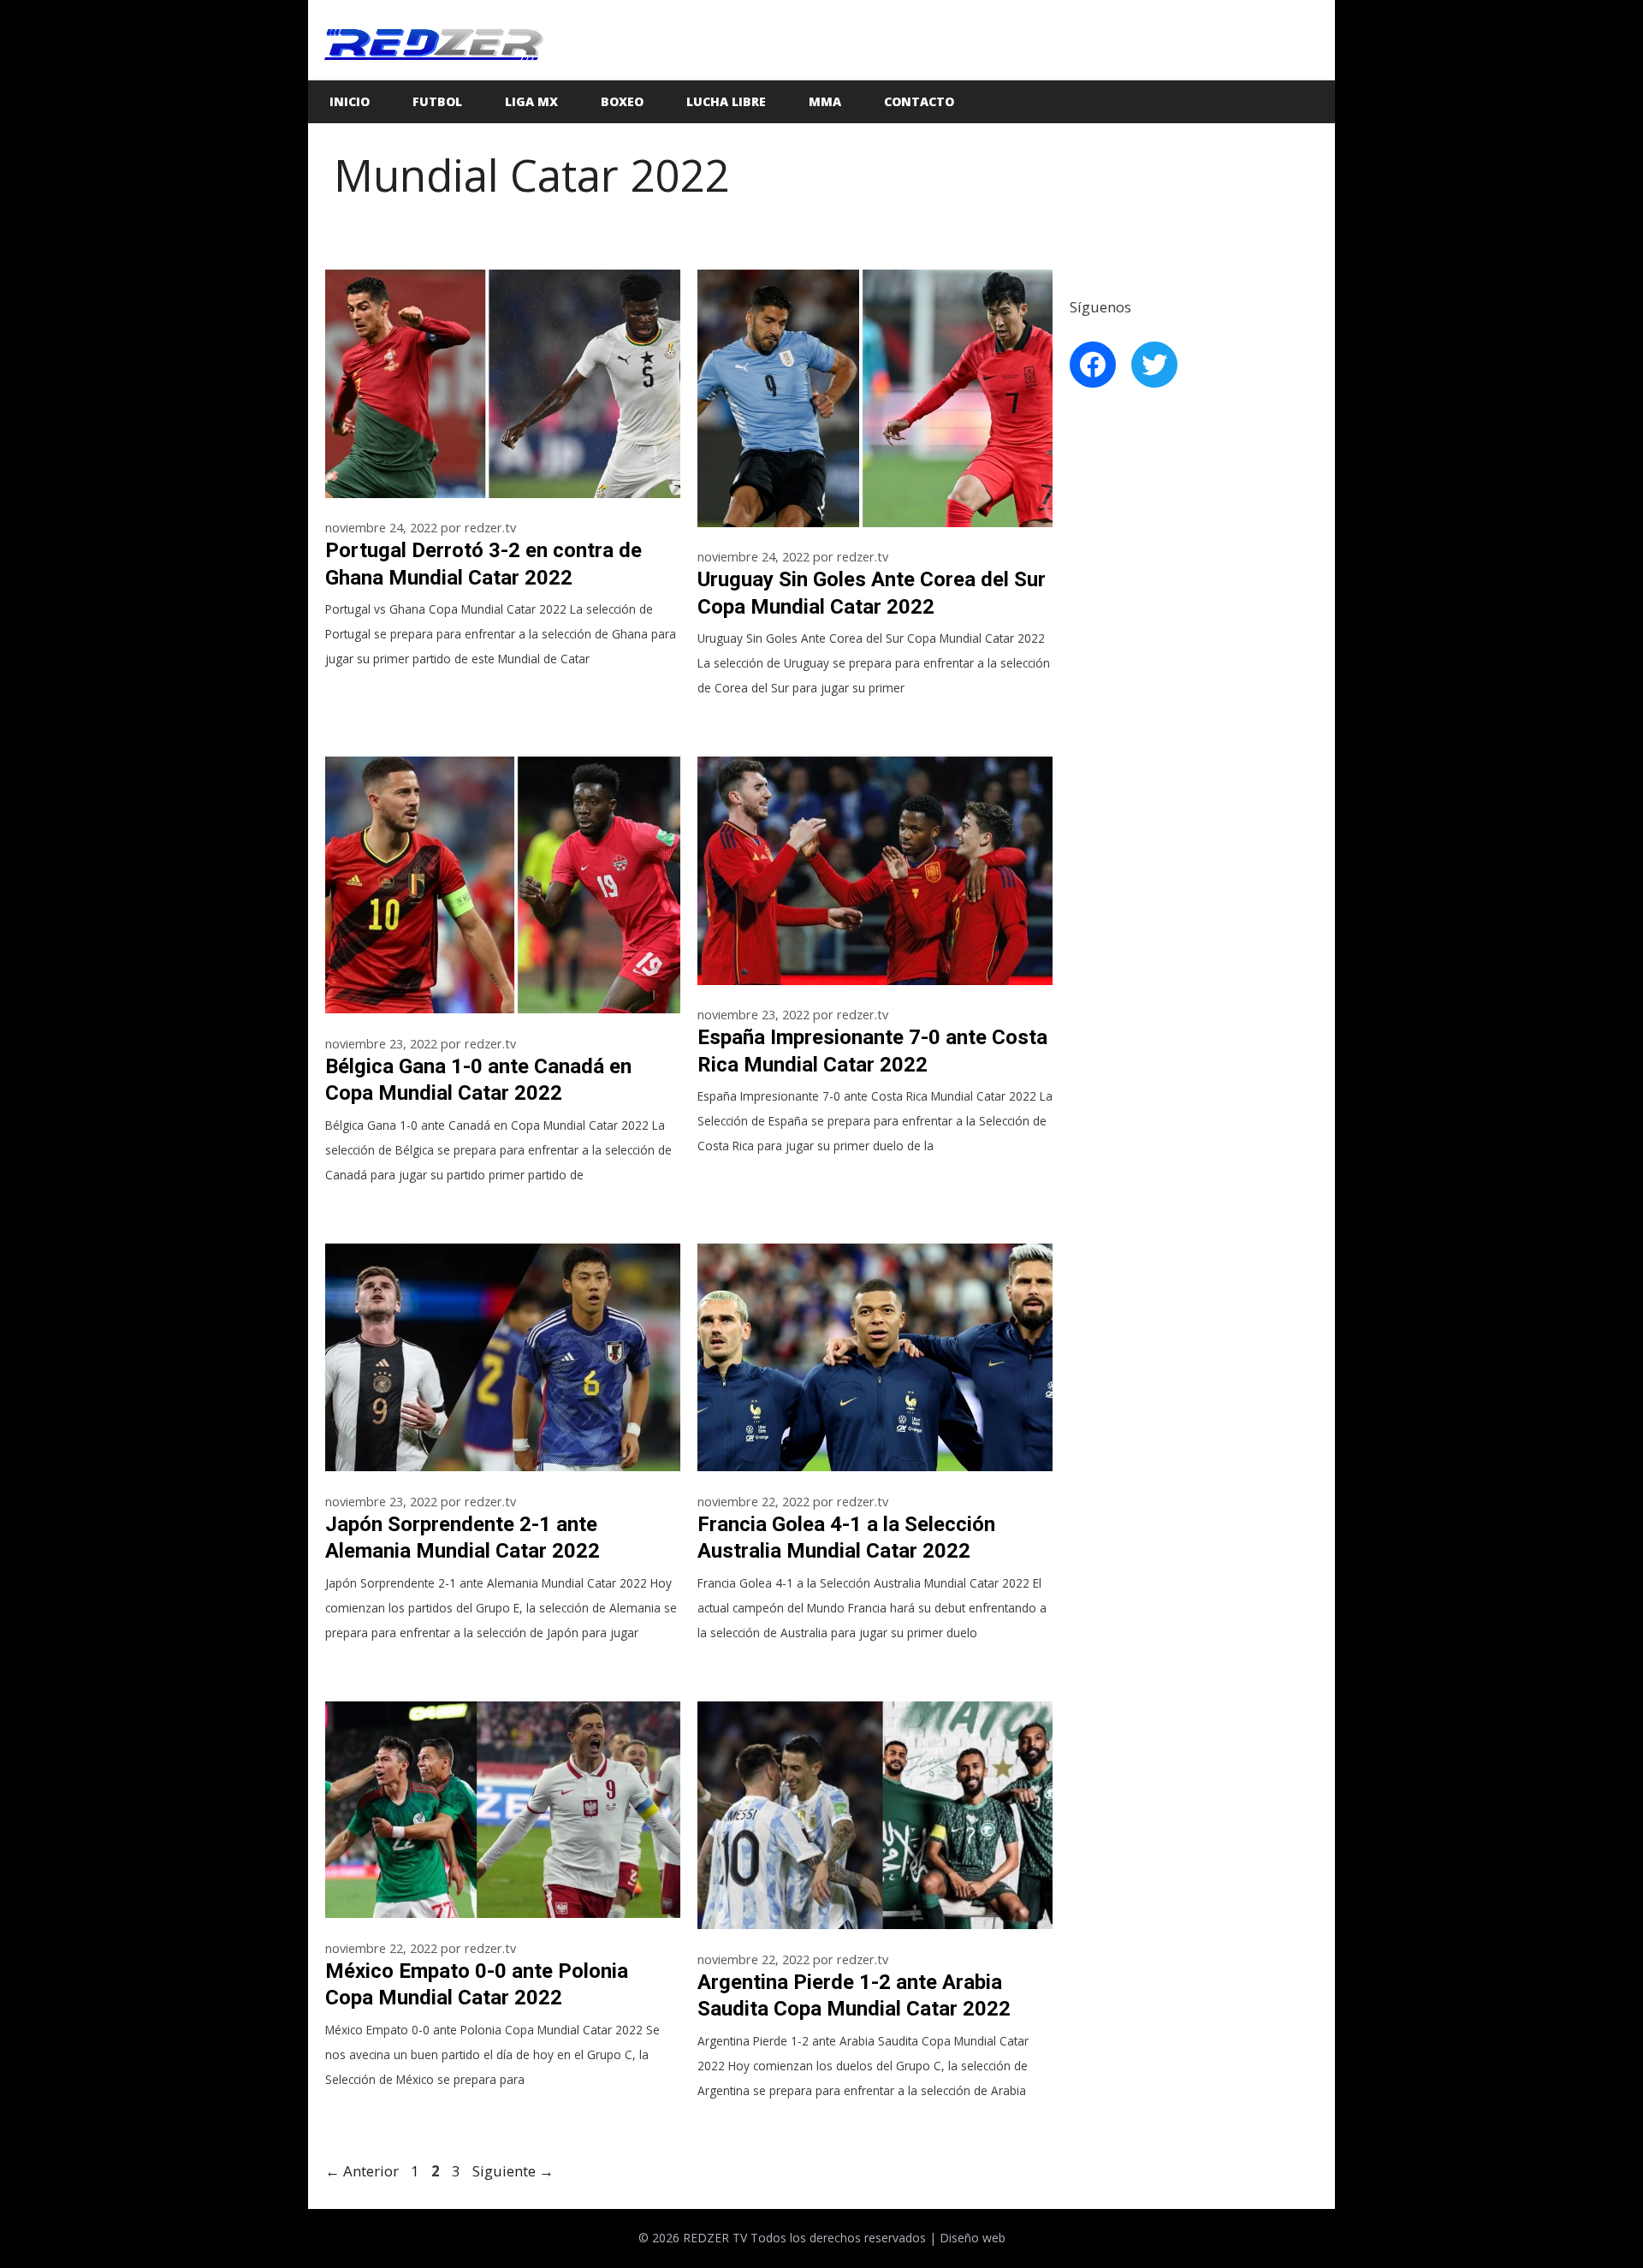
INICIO (350, 101)
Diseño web (973, 2238)
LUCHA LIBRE (726, 101)
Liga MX (531, 101)
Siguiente (513, 2171)
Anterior (362, 2171)
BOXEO (622, 101)
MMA (825, 101)
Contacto (919, 101)
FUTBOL (437, 101)
